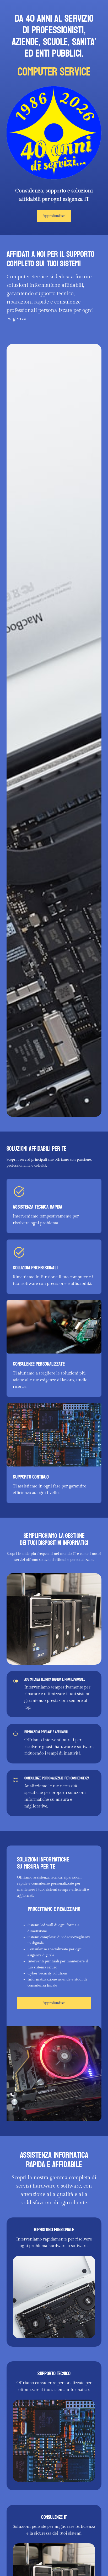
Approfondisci (54, 216)
